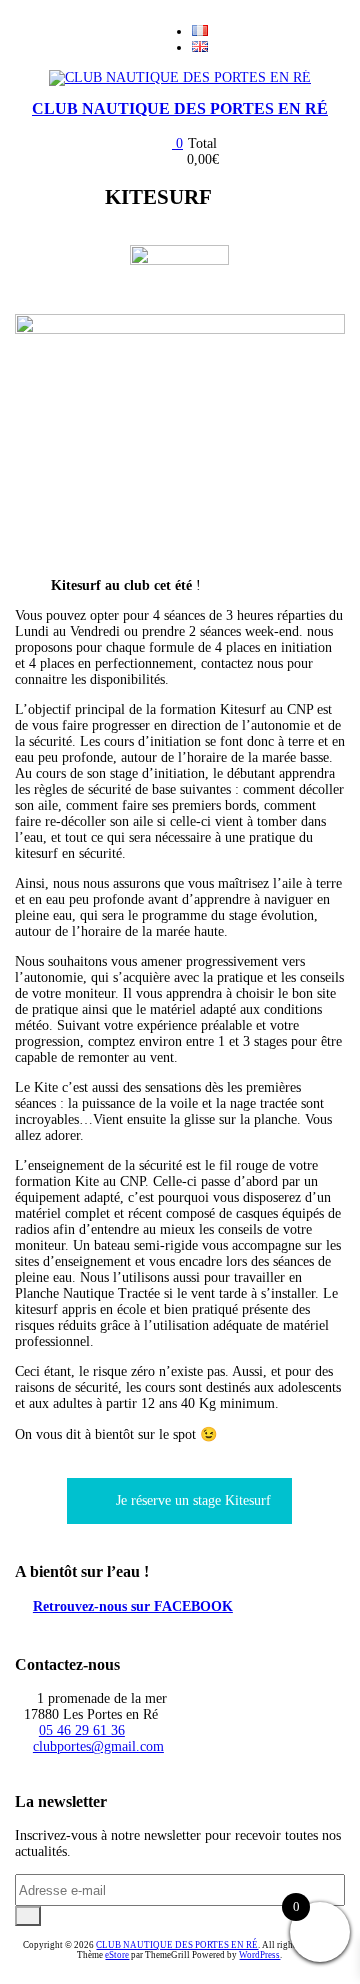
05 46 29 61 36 (82, 1730)
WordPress (259, 1955)
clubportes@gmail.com (98, 1746)
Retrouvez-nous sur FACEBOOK (133, 1606)
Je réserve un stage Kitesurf (193, 1500)
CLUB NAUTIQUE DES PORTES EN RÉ (180, 108)
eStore (117, 1955)
